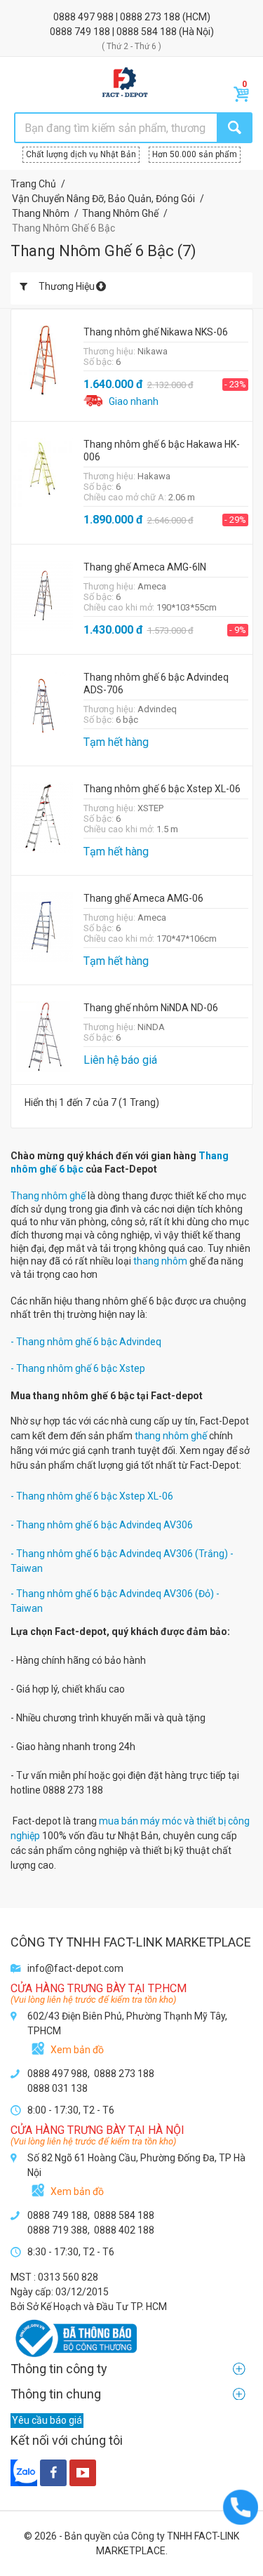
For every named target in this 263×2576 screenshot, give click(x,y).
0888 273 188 (151, 17)
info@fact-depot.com (75, 1968)
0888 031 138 (58, 2088)
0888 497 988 (85, 17)
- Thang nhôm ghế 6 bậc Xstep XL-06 (92, 1496)
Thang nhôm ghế (48, 1196)
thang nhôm (160, 1261)
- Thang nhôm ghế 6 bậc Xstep (78, 1368)
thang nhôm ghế (171, 1436)
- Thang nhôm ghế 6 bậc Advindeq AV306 (102, 1525)
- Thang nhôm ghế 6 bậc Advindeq (86, 1342)
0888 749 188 (81, 32)
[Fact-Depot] (124, 83)
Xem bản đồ (77, 2050)
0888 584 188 (148, 32)
